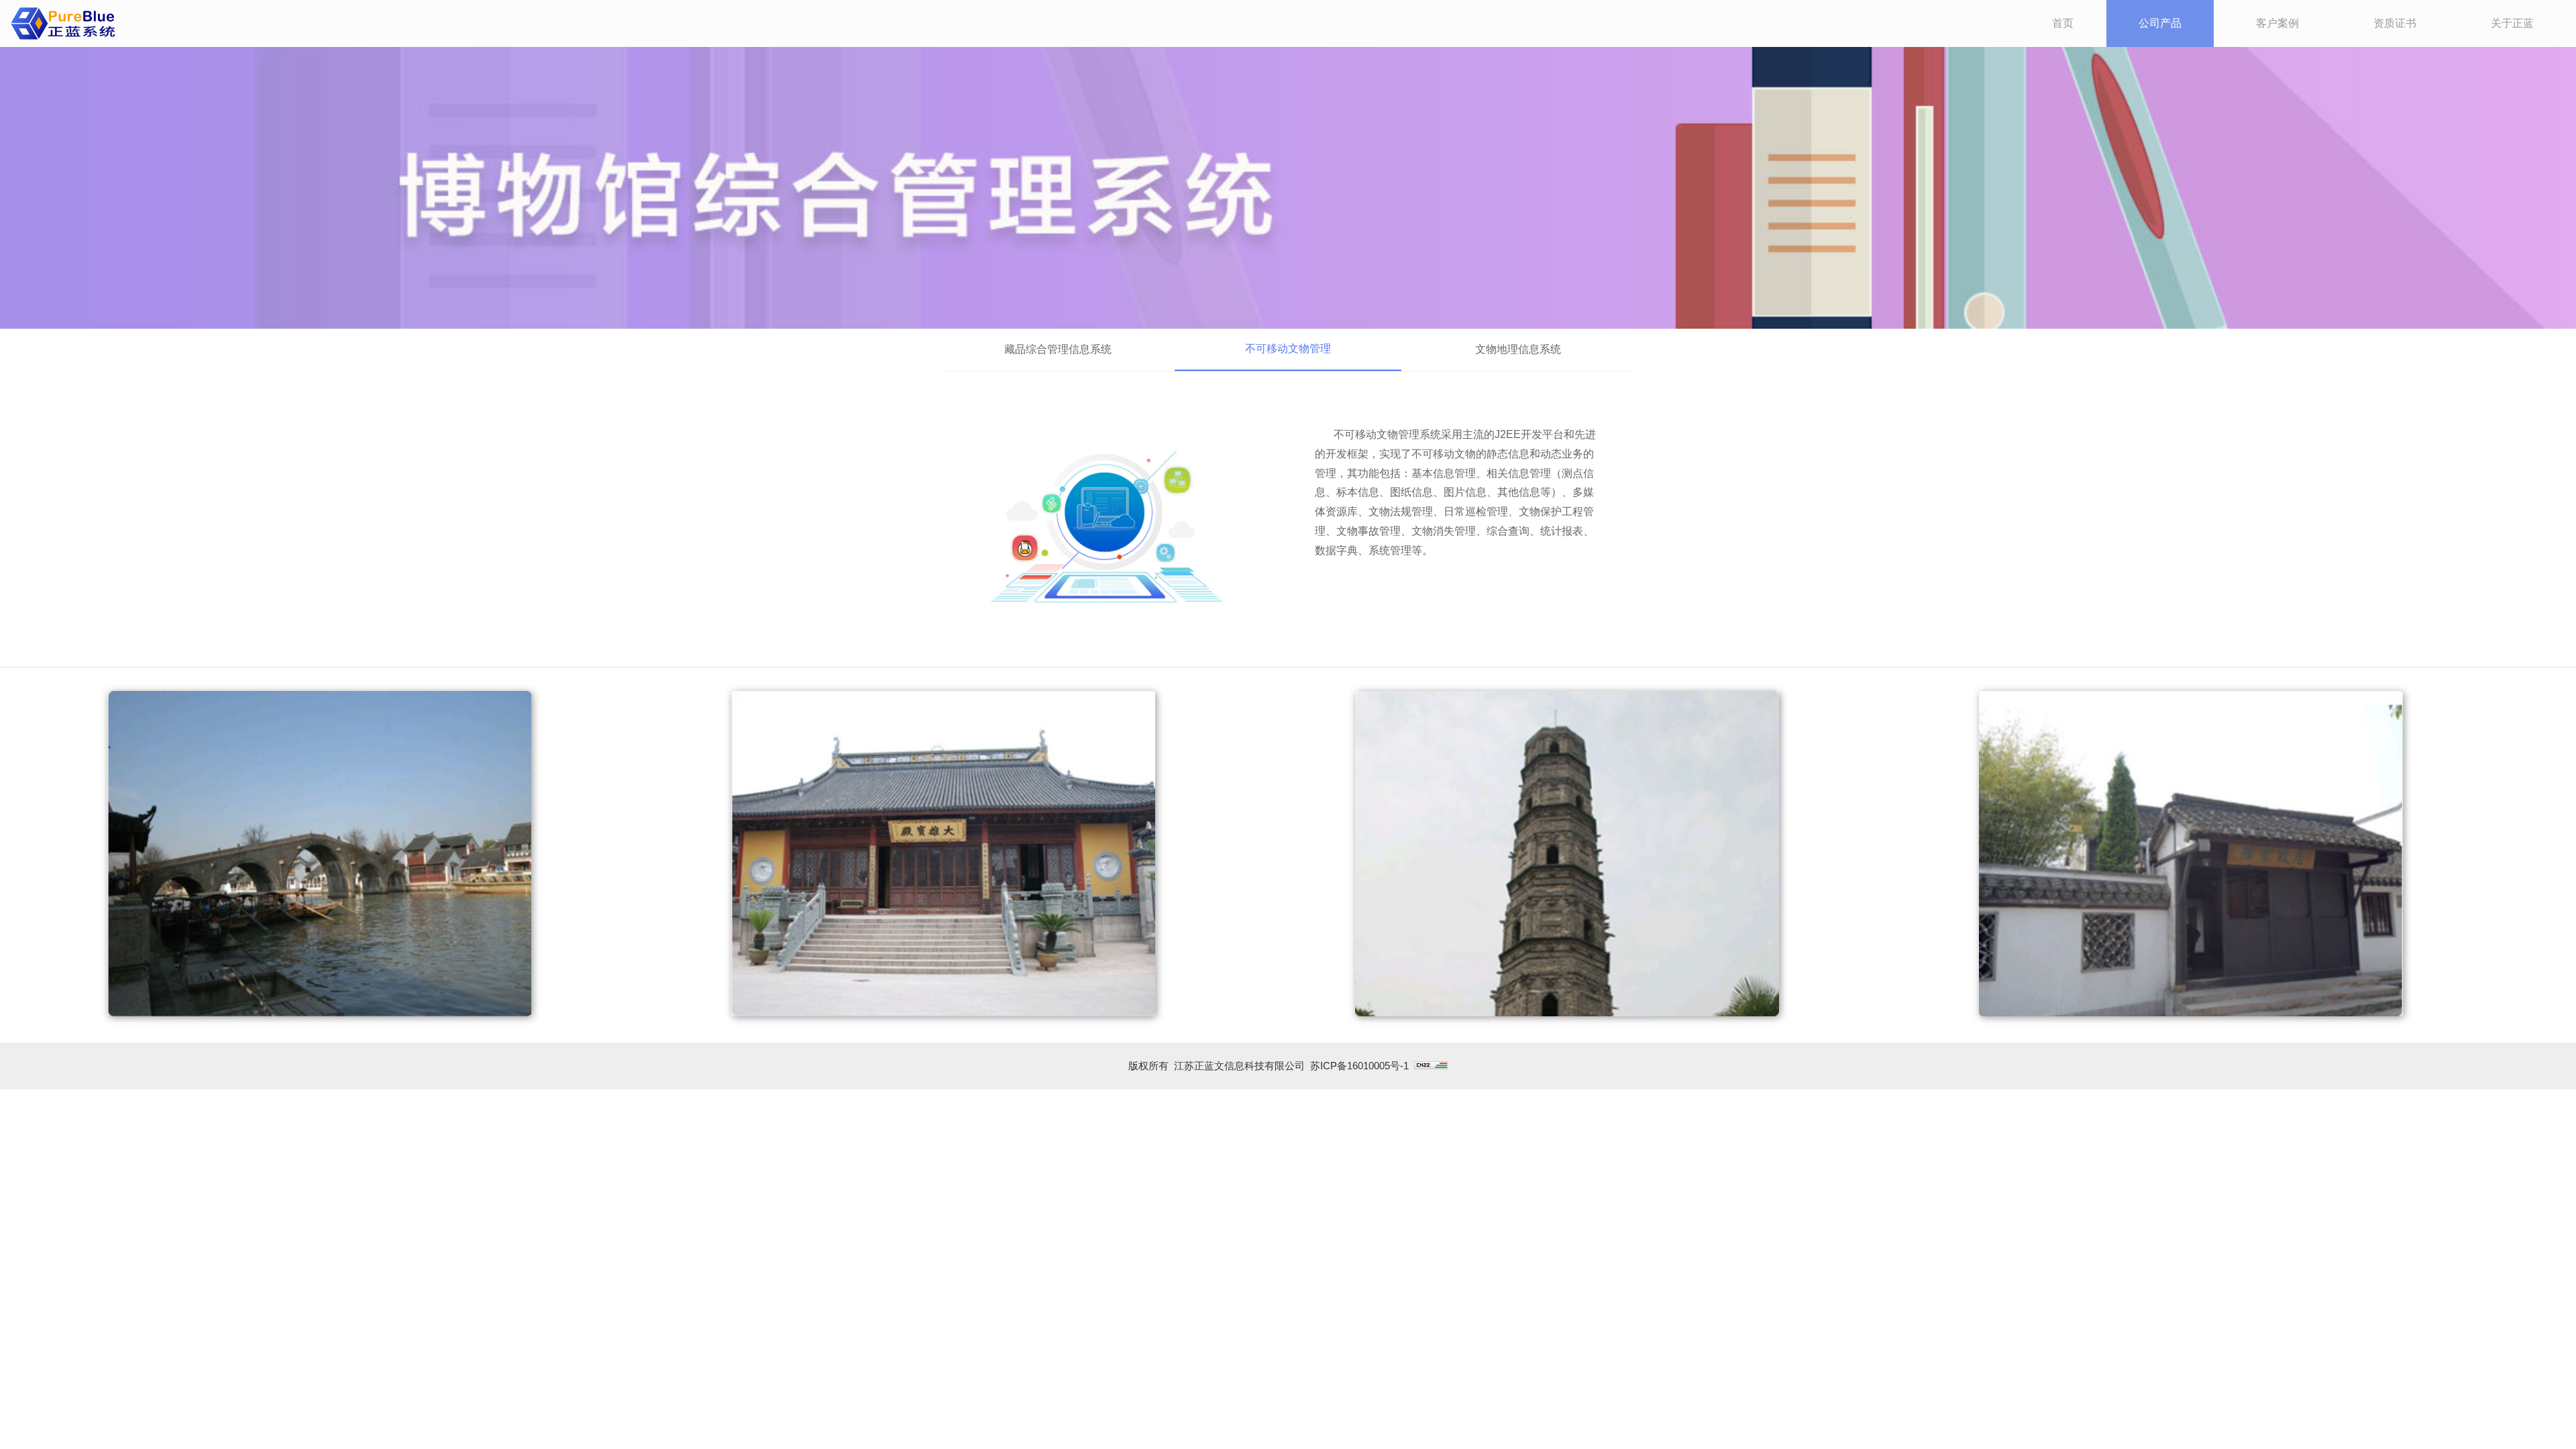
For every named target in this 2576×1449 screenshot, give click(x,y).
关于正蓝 (2512, 23)
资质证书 (2395, 23)
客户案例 (2277, 23)
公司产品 (2160, 23)
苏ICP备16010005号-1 (1359, 1066)
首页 (2063, 23)
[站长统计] (1431, 1066)
